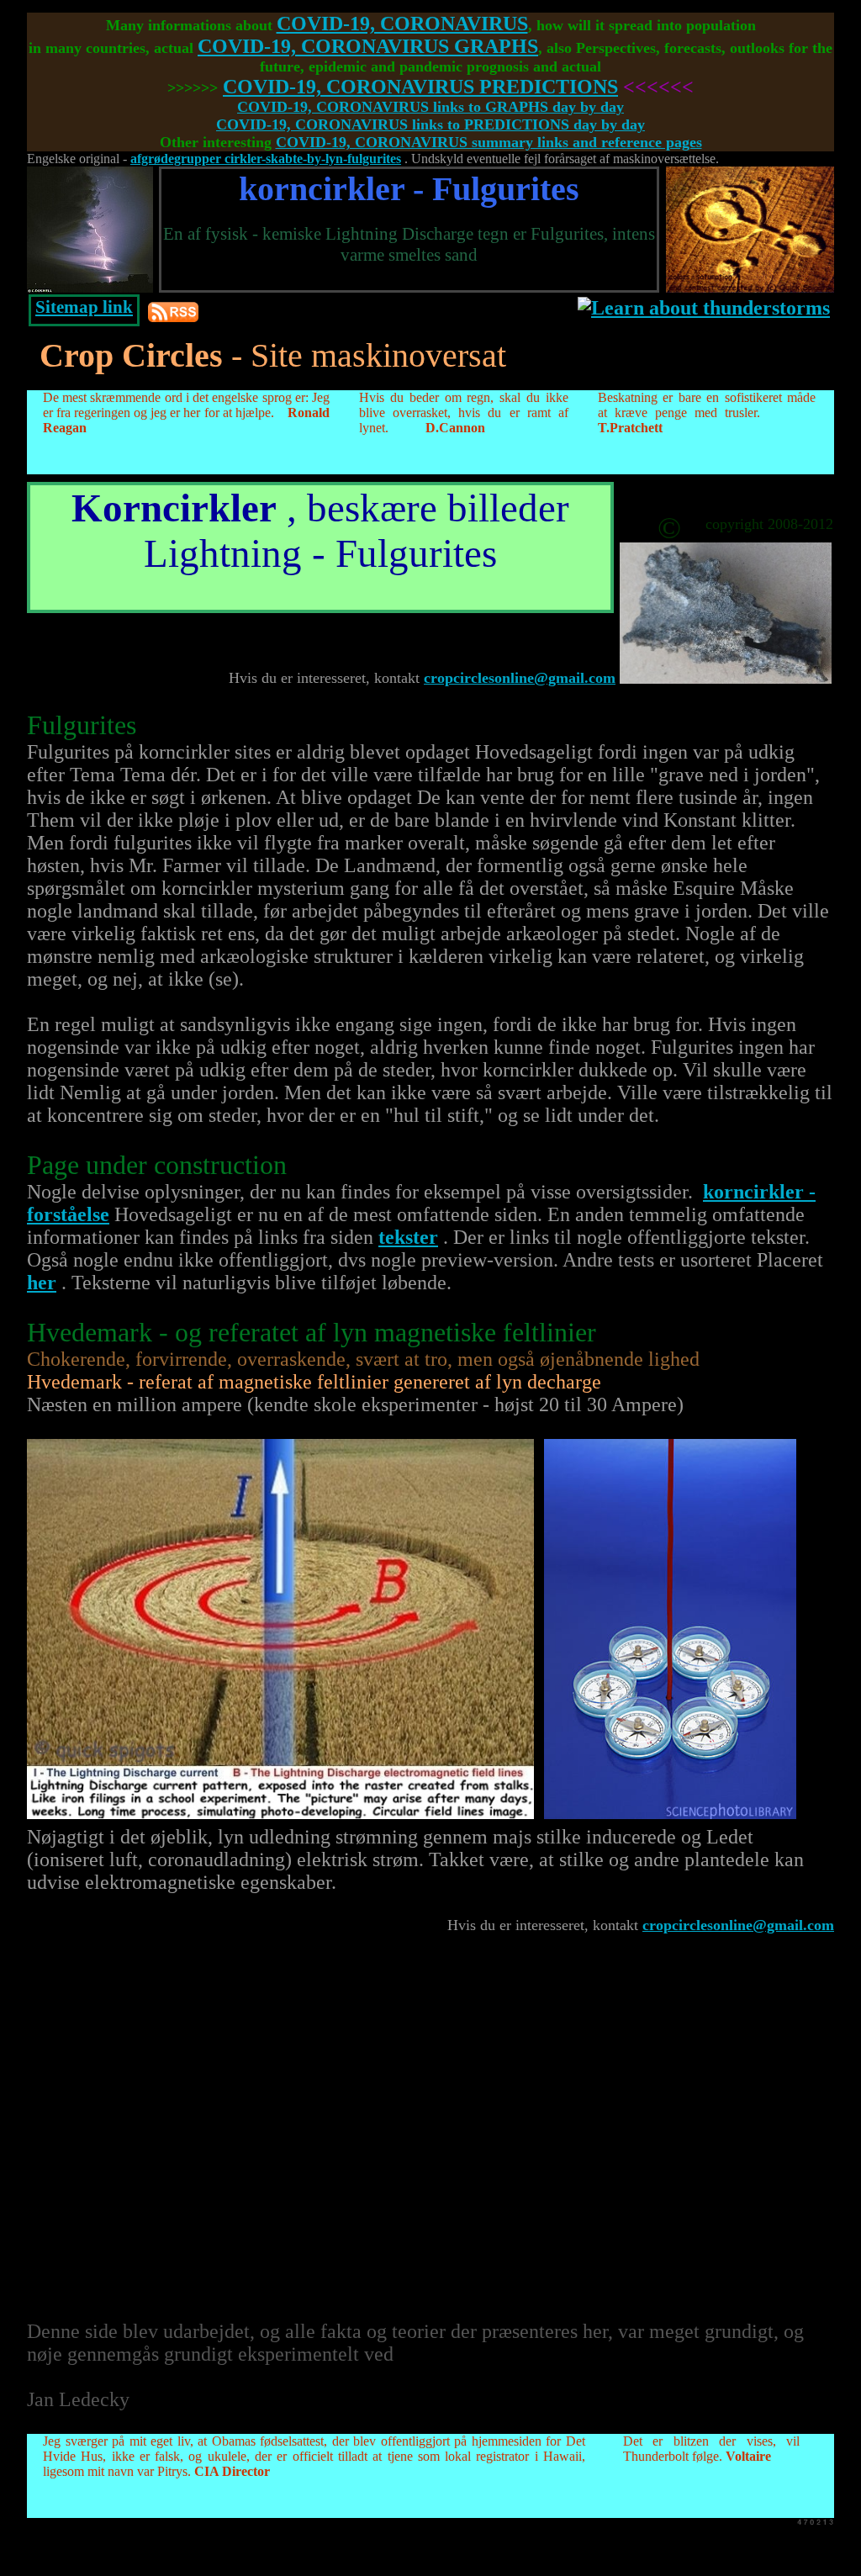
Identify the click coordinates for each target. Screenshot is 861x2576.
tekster (408, 1237)
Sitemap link (84, 307)
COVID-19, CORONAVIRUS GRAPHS (368, 46)
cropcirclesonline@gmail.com (520, 678)
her (42, 1283)
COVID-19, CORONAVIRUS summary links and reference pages (489, 142)
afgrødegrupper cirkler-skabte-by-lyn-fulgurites (266, 159)
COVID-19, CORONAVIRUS (402, 24)
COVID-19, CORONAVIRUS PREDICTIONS (420, 87)
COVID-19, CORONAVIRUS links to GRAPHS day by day (430, 107)
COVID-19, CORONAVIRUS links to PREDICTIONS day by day (430, 124)
